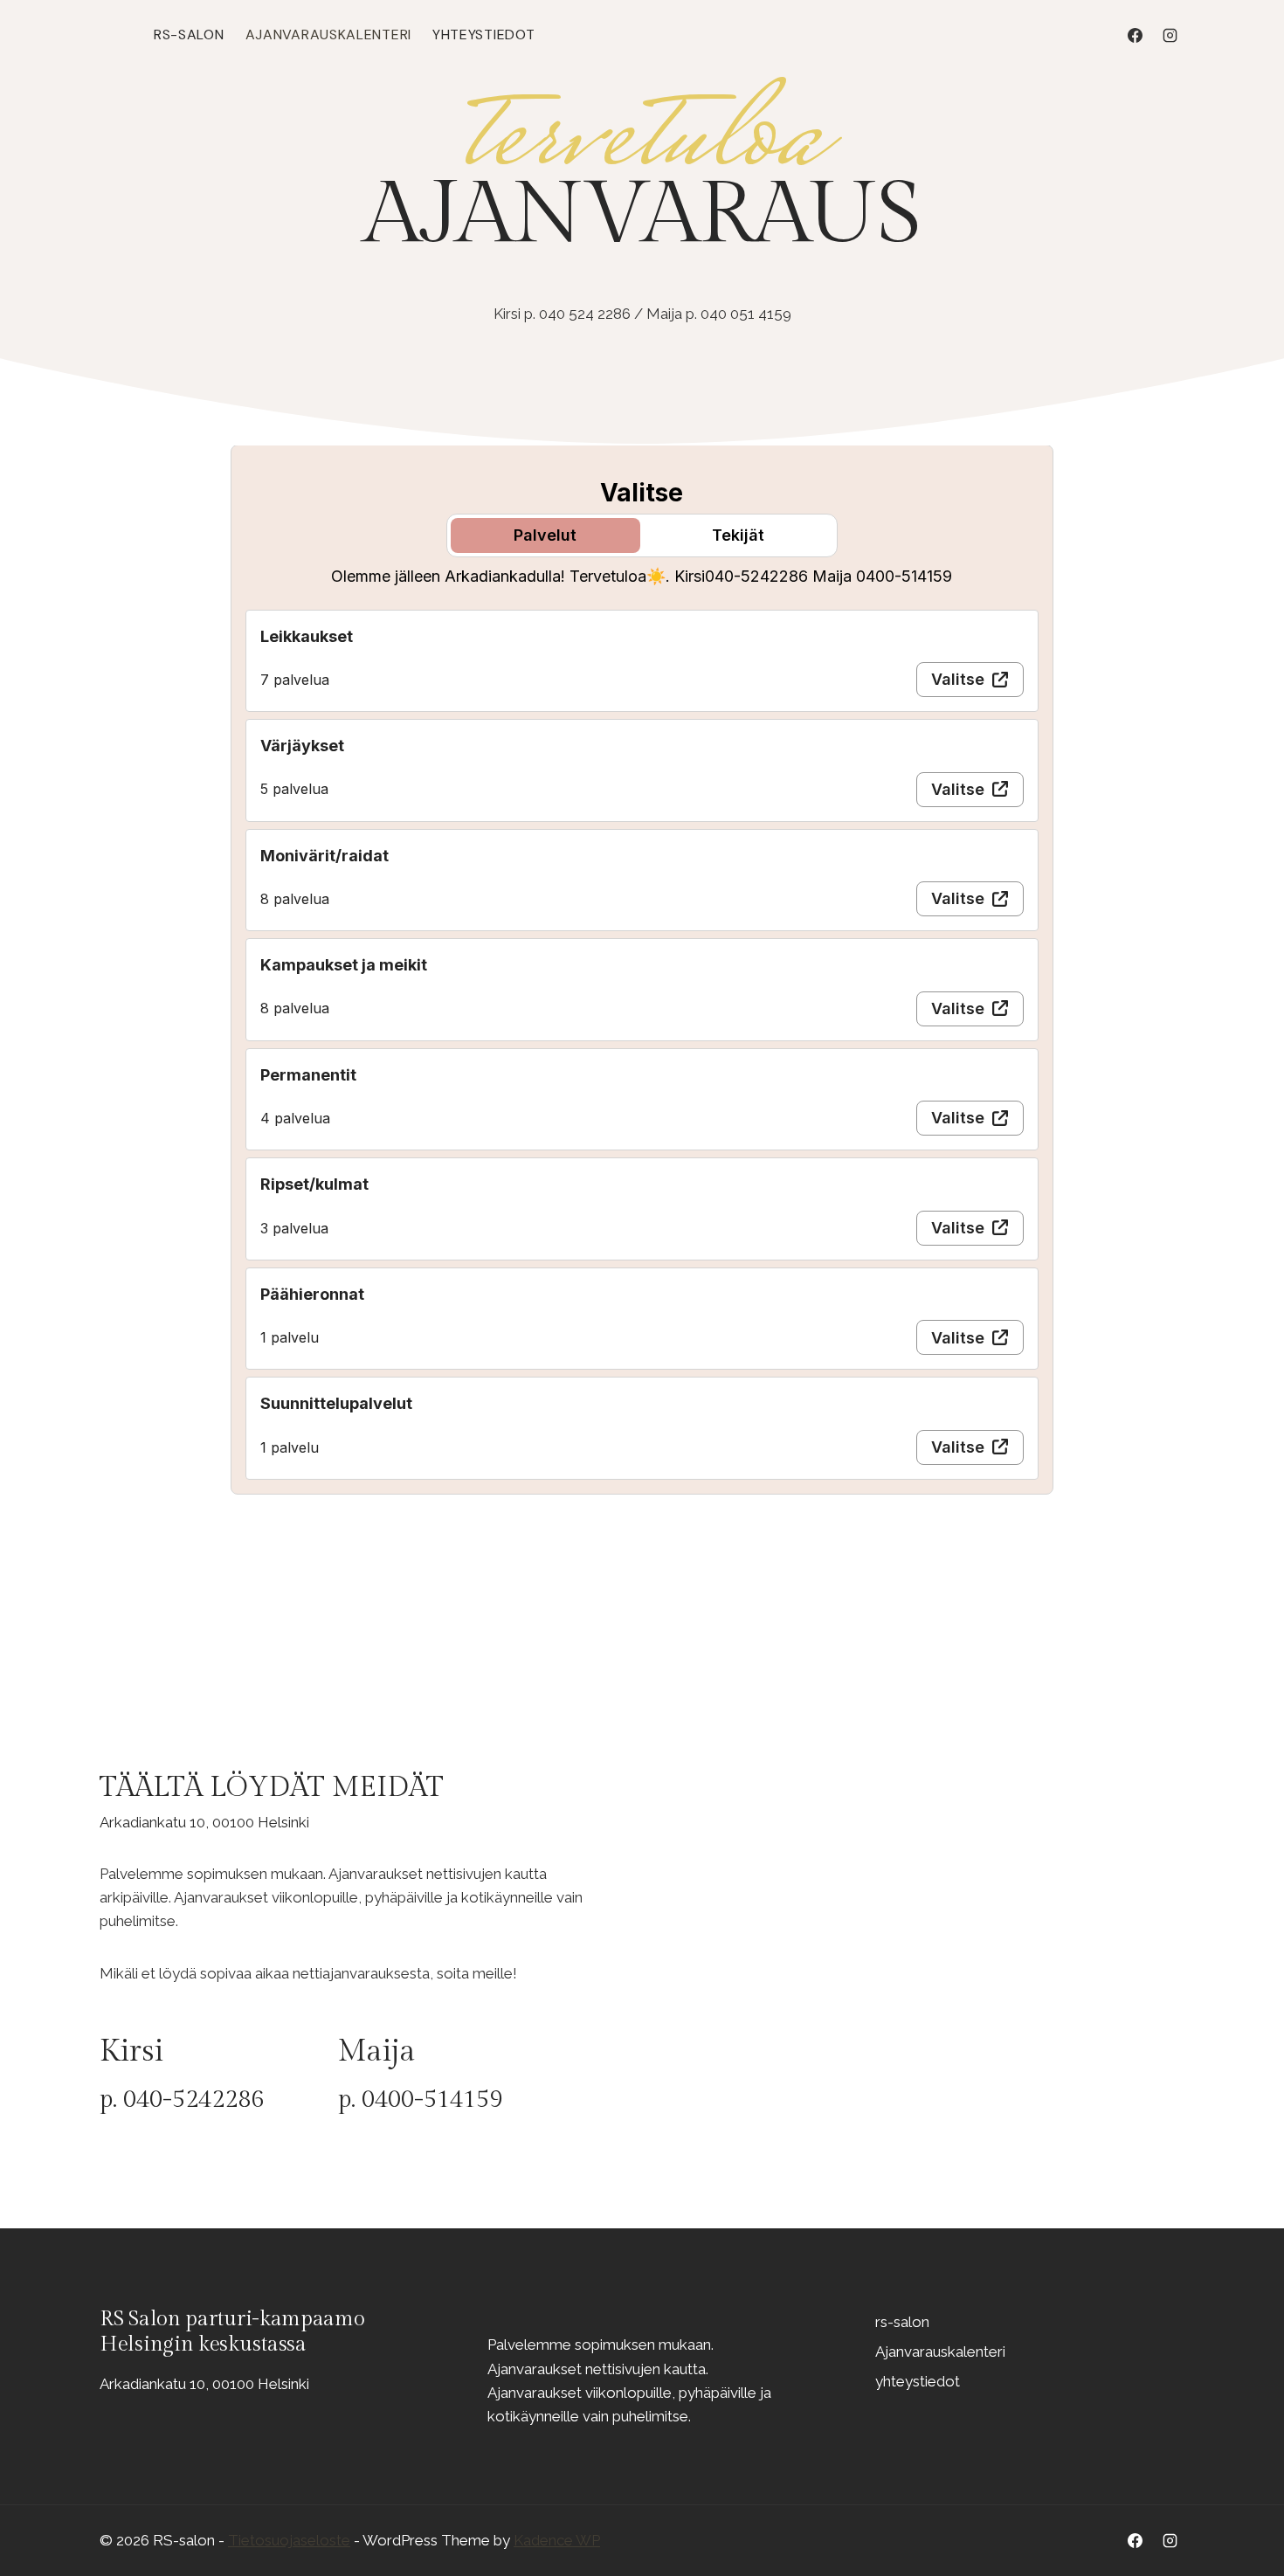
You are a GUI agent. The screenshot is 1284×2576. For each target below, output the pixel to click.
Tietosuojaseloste (289, 2540)
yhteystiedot (483, 35)
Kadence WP (557, 2540)
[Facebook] (1136, 35)
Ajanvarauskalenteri (328, 35)
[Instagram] (1170, 35)
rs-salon (189, 35)
